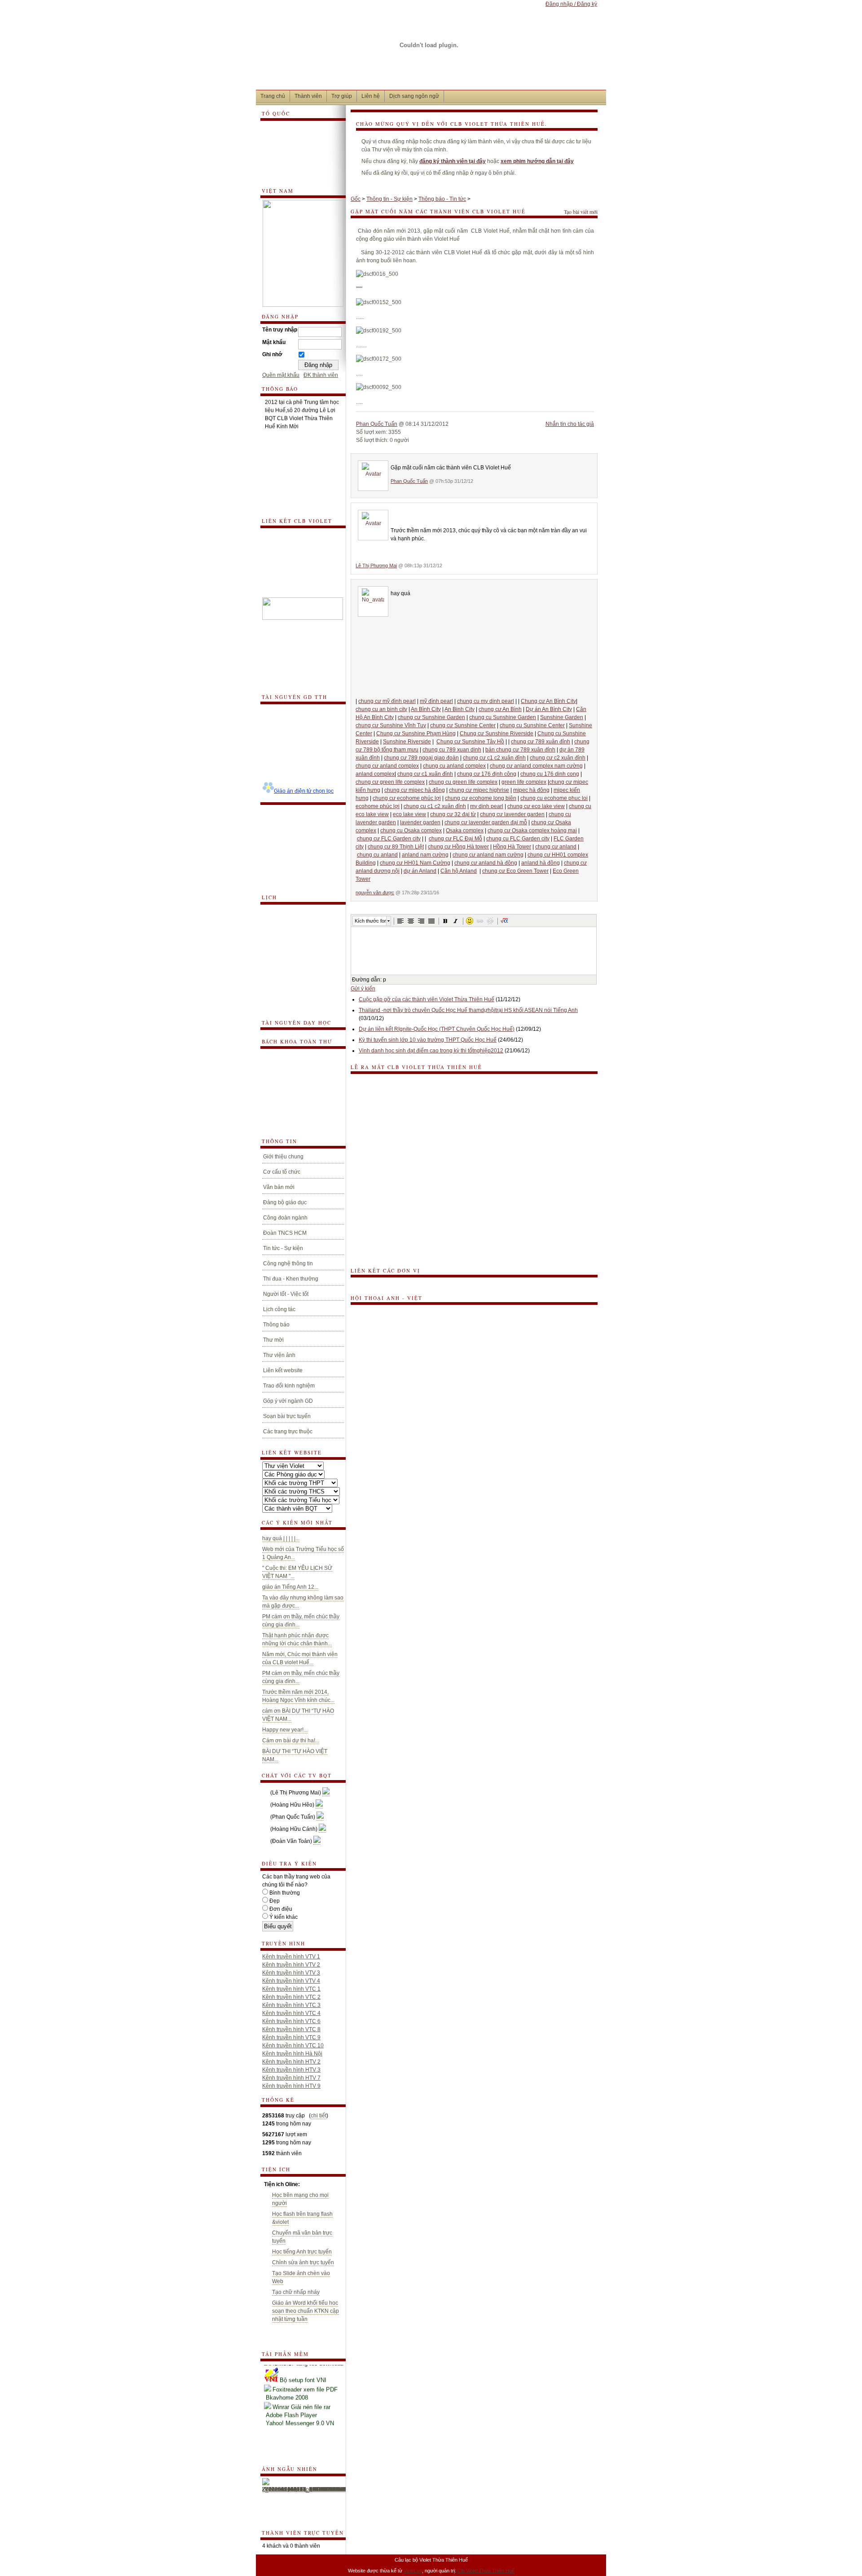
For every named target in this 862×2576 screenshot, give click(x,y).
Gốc (356, 199)
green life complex (524, 782)
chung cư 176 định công (487, 774)
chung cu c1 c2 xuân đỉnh (435, 806)
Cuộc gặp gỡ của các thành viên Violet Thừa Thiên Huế (427, 999)
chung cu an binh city (381, 709)
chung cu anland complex (454, 766)
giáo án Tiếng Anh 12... (290, 1587)
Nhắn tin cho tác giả (570, 424)
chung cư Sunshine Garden (431, 717)
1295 (268, 2143)
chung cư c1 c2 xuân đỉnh (494, 758)
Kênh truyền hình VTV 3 (291, 1973)
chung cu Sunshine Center (532, 725)
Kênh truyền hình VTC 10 (293, 2046)
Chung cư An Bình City (548, 701)
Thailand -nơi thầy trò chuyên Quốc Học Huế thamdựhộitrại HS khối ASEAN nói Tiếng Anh (468, 1010)
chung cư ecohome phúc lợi (407, 798)
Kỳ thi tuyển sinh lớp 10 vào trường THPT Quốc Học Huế (428, 1040)
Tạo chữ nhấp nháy (296, 2292)
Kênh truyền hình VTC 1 (291, 1989)
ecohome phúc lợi (378, 806)
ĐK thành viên (321, 375)
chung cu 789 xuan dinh (452, 750)
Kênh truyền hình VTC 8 (291, 2029)
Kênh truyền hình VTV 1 (291, 1957)
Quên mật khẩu (281, 375)
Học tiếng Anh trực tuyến (302, 2252)
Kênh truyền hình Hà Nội (292, 2054)
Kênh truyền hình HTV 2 (291, 2062)
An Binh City (460, 709)
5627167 (273, 2134)
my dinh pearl (487, 806)
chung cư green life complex (390, 782)
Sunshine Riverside (407, 742)
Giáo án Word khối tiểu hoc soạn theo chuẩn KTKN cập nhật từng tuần (306, 2311)
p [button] (385, 980)
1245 (268, 2124)
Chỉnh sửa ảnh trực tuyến (303, 2262)
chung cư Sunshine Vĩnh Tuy (391, 725)
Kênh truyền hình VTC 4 (291, 2013)
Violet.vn (413, 2571)
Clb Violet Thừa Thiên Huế (486, 2571)
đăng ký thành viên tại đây (453, 161)
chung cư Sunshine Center (463, 725)
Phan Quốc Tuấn (377, 424)
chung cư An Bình (500, 709)
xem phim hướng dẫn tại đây (537, 161)
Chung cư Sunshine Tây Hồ (470, 742)
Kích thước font (370, 921)
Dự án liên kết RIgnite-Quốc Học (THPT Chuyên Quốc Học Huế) (437, 1029)
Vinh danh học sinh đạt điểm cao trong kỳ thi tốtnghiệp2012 (431, 1051)
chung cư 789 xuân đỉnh (541, 742)
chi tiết (319, 2116)
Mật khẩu (274, 342)
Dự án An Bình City (549, 709)
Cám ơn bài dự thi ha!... (291, 1741)
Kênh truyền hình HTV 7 (291, 2078)
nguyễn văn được (375, 893)
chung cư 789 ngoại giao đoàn (421, 758)
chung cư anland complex (387, 766)
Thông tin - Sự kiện (389, 199)
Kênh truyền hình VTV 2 (291, 1965)
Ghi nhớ (272, 354)
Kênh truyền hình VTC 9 (291, 2037)
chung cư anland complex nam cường (536, 766)
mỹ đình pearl (436, 701)
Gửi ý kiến (363, 989)
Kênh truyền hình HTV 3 (291, 2070)
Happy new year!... (285, 1730)
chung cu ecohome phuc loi (554, 798)
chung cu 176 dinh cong (550, 774)
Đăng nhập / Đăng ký (571, 4)
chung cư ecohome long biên (481, 798)
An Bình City (426, 709)
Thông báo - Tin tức (442, 199)
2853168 (273, 2116)
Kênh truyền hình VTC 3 (291, 2005)
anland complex (375, 774)
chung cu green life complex (463, 782)
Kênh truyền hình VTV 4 (291, 1981)
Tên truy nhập (280, 330)
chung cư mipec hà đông (415, 790)
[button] (400, 921)
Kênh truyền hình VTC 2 (291, 1997)
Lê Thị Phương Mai (376, 566)
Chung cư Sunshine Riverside (497, 733)
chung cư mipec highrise (479, 790)
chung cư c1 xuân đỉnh (425, 774)
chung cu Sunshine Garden (503, 717)
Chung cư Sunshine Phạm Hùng (416, 733)
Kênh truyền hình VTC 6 (291, 2021)
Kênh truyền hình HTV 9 (291, 2086)
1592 (268, 2153)
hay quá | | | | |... (281, 1538)
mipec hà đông (531, 790)
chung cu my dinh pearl (486, 701)
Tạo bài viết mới (581, 212)
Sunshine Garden (562, 717)
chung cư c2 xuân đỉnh (558, 758)
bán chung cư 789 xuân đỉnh (520, 750)
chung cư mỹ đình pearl (387, 701)
